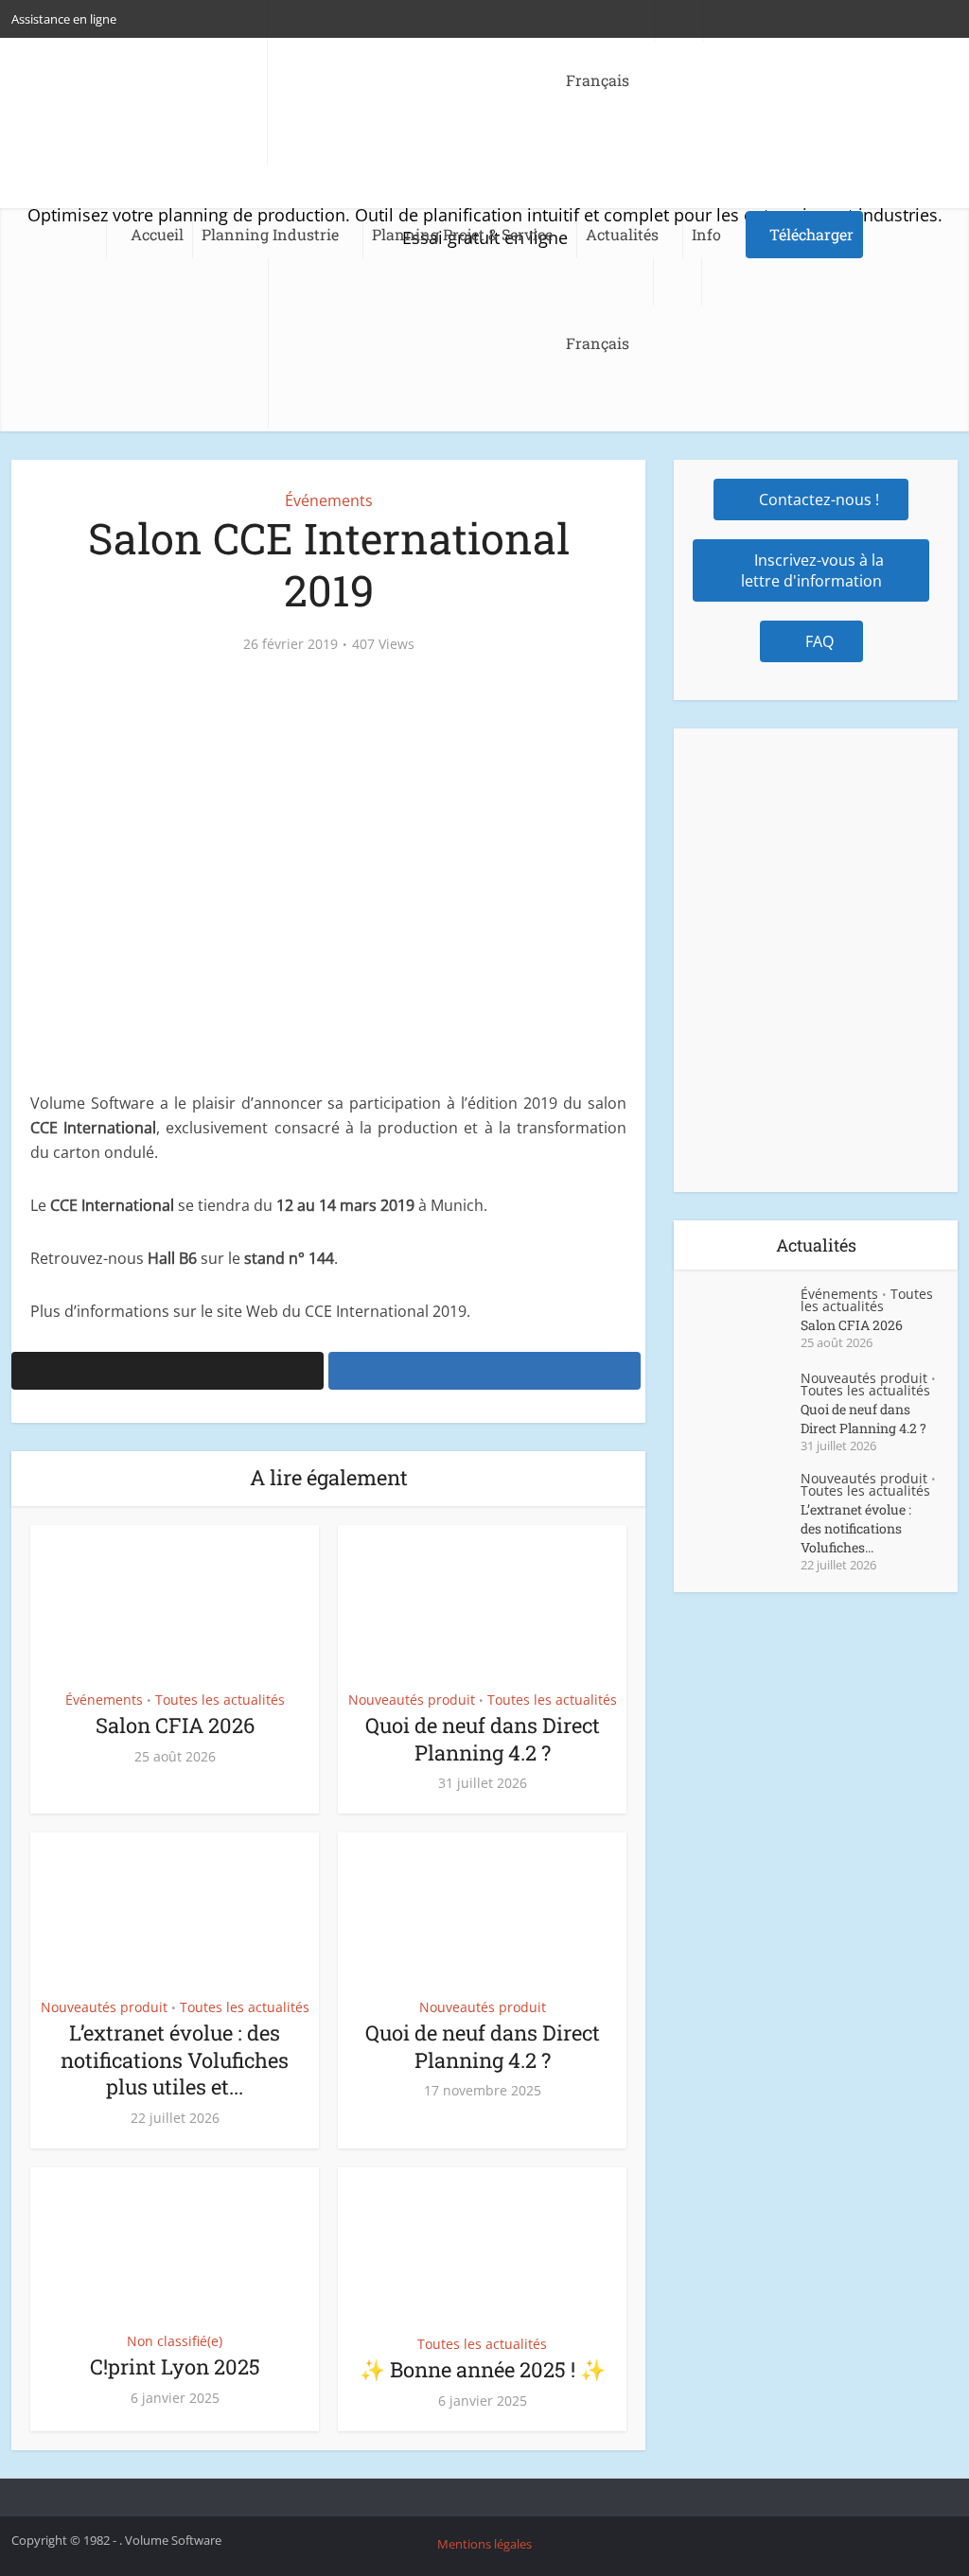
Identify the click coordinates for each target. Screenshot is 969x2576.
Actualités (622, 234)
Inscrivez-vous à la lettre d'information (813, 570)
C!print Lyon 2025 (175, 2366)
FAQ (819, 641)
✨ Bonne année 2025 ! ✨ (483, 2369)
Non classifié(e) (175, 2341)
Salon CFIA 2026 (175, 1725)
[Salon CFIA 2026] (747, 1321)
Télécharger (811, 234)
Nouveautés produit (412, 1700)
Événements (329, 500)
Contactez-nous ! (819, 499)
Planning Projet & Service (462, 234)
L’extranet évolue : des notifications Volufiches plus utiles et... (175, 2059)
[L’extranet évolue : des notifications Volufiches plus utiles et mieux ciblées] (747, 1506)
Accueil (157, 234)
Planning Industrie (270, 234)
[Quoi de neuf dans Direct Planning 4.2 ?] (747, 1405)
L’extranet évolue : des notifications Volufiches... (856, 1528)
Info (706, 234)
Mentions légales (484, 2544)
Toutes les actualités (220, 1700)
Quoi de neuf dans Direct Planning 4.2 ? (483, 1739)
